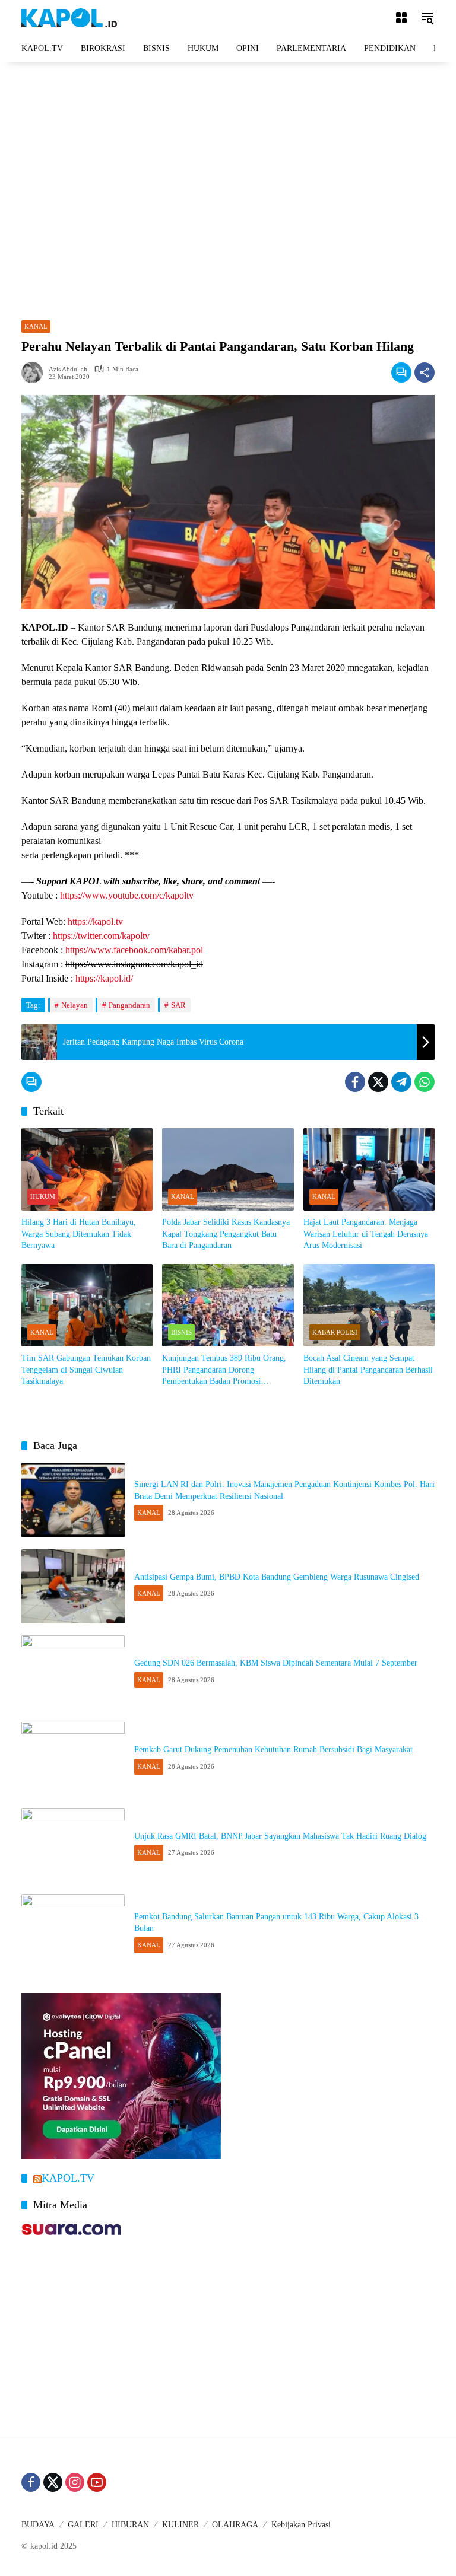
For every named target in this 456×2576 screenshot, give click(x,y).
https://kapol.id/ (104, 978)
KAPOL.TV (68, 2178)
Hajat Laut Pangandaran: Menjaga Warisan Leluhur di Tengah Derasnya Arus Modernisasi (366, 1234)
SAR (178, 1005)
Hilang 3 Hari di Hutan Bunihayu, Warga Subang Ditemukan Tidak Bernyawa (79, 1234)
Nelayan (75, 1005)
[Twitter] (378, 1082)
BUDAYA (38, 2525)
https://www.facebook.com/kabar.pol (134, 950)
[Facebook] (355, 1082)
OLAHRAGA (235, 2525)
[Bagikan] (425, 372)
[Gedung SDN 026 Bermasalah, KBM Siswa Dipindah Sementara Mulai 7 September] (73, 1673)
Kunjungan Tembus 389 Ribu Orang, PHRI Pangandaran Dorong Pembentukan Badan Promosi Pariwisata (224, 1370)
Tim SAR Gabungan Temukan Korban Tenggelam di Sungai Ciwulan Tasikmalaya (86, 1370)
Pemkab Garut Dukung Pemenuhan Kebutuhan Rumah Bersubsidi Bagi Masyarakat (273, 1749)
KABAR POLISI (335, 1332)
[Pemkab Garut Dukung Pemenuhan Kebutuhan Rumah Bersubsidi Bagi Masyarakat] (73, 1759)
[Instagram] (75, 2482)
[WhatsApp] (425, 1082)
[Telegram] (401, 1082)
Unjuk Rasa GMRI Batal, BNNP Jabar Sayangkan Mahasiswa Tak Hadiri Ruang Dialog (280, 1836)
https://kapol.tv (95, 921)
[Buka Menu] (401, 18)
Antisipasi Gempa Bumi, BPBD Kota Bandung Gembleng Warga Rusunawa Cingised (277, 1577)
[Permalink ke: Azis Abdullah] (35, 372)
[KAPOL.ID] (69, 17)
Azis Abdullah (68, 369)
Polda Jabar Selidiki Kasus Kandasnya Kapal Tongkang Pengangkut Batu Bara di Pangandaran (226, 1234)
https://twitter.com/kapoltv (101, 936)
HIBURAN (130, 2525)
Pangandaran (129, 1005)
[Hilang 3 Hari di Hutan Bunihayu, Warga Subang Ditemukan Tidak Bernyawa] (87, 1169)
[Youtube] (97, 2482)
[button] (427, 18)
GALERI (83, 2525)
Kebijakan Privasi (301, 2525)
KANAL (36, 326)
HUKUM (43, 1196)
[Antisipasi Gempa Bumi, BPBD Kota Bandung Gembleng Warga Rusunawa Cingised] (73, 1587)
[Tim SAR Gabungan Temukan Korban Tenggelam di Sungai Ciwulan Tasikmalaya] (87, 1305)
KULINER (180, 2525)
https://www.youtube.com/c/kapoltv (127, 895)
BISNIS (181, 1332)
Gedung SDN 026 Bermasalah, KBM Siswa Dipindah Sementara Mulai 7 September (276, 1663)
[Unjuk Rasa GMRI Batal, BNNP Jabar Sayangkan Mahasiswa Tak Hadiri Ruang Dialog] (73, 1846)
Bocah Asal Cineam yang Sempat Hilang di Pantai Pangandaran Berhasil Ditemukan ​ (368, 1370)
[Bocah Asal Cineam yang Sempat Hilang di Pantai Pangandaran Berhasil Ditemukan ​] (369, 1305)
